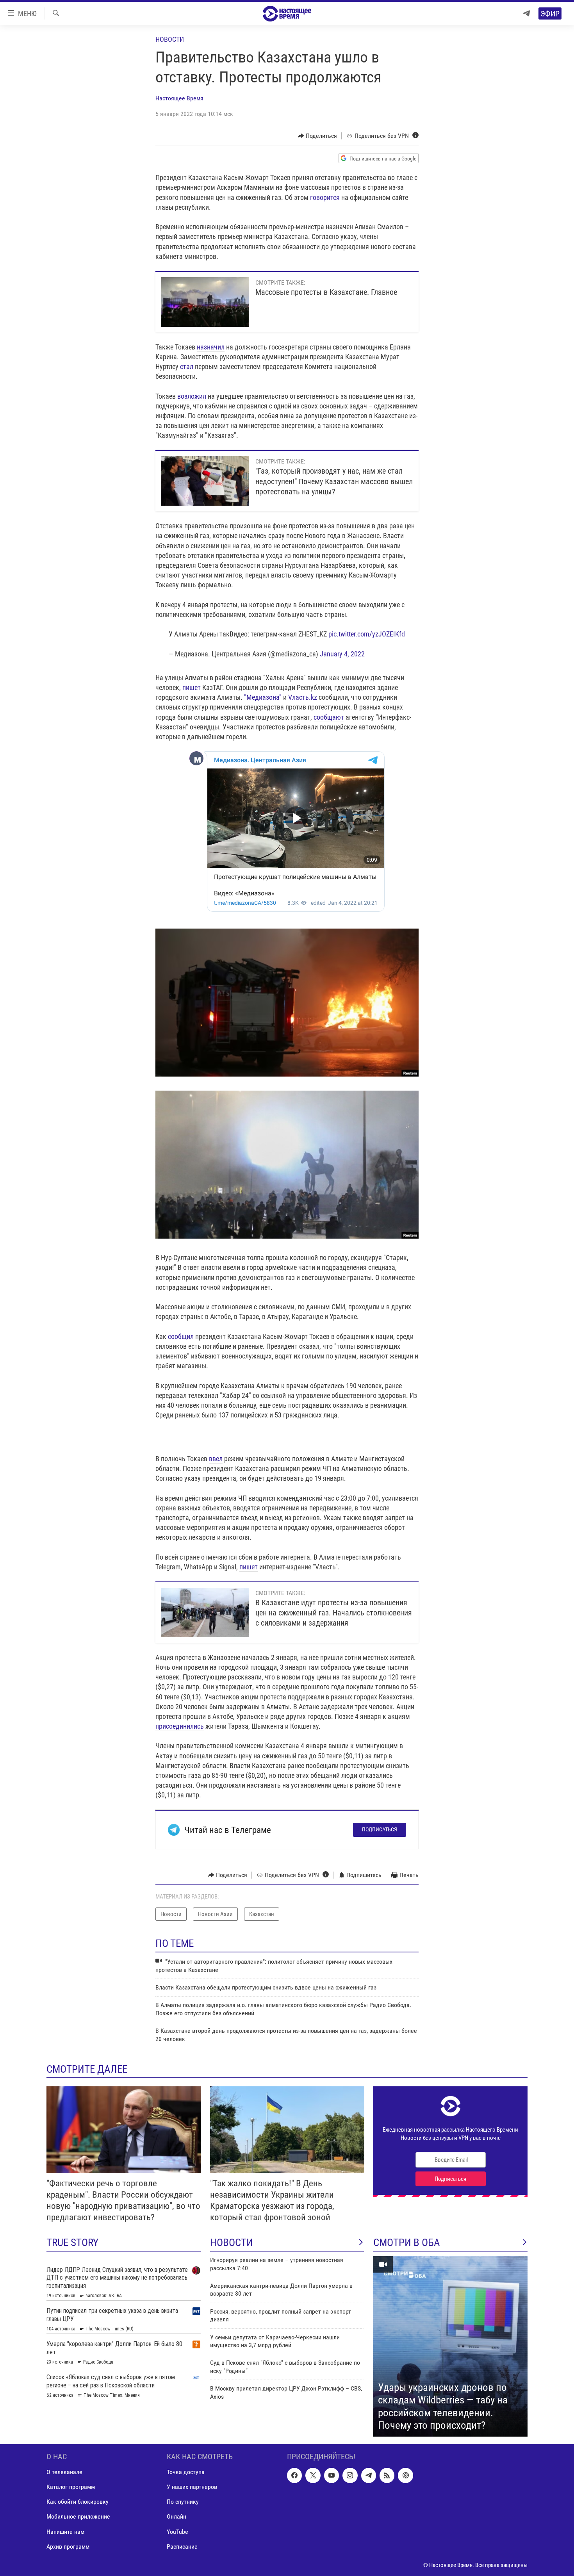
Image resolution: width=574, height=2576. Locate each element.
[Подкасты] (405, 2475)
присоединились (180, 1726)
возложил (192, 396)
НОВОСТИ (232, 2243)
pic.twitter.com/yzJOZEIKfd (367, 634)
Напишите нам (65, 2531)
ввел (216, 1459)
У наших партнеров (192, 2487)
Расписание (182, 2547)
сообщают (329, 717)
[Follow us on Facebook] (294, 2475)
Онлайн (176, 2516)
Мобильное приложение (78, 2516)
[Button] (318, 136)
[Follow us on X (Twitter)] (313, 2475)
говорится (325, 197)
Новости (170, 39)
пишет (192, 687)
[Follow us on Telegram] (369, 2475)
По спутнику (183, 2502)
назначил (211, 347)
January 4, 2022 (342, 654)
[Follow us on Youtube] (332, 2475)
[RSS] (387, 2475)
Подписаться (380, 1829)
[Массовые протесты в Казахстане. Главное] (205, 302)
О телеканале (64, 2472)
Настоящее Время (179, 98)
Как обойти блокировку (78, 2502)
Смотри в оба (407, 2243)
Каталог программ (71, 2487)
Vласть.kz (303, 697)
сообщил (181, 1336)
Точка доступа (186, 2472)
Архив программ (68, 2547)
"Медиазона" (263, 697)
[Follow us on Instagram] (350, 2475)
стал (187, 366)
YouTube (177, 2531)
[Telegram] (526, 13)
